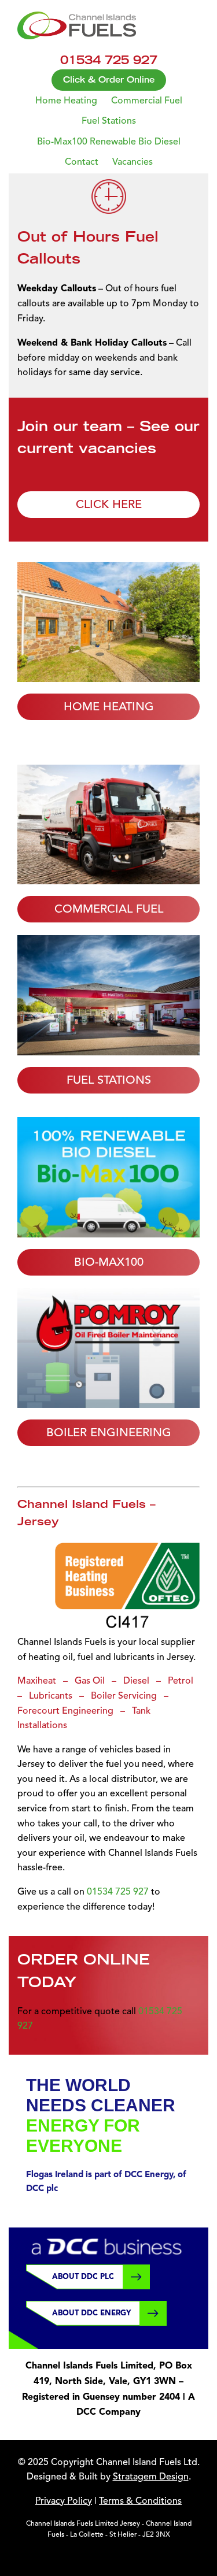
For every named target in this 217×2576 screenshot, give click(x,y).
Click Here (109, 505)
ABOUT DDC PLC (83, 2276)
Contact (82, 162)
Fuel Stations (109, 121)
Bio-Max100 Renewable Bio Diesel (109, 142)
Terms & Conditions (140, 2501)
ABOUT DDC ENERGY (91, 2313)
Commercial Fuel (147, 101)
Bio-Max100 (109, 1262)
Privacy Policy (64, 2501)
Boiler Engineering (109, 1433)
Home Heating (66, 101)
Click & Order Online (109, 80)
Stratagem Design (151, 2477)
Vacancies (133, 162)
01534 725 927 (118, 1892)
